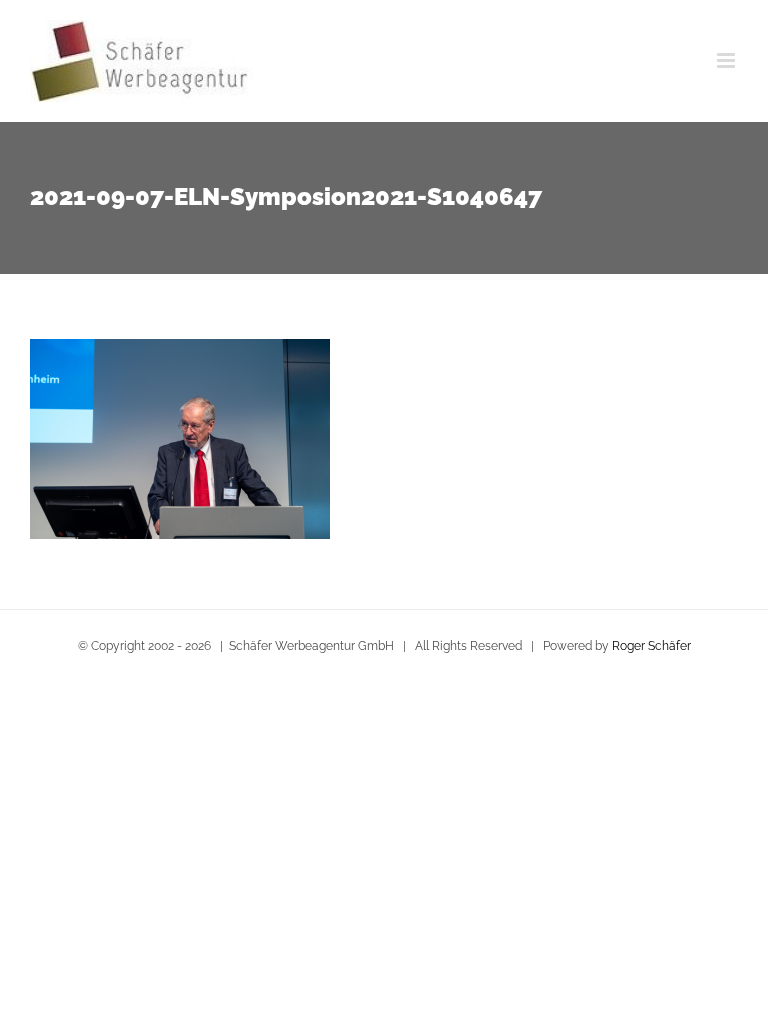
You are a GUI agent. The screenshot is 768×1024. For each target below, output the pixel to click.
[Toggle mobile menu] (727, 60)
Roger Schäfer (651, 646)
